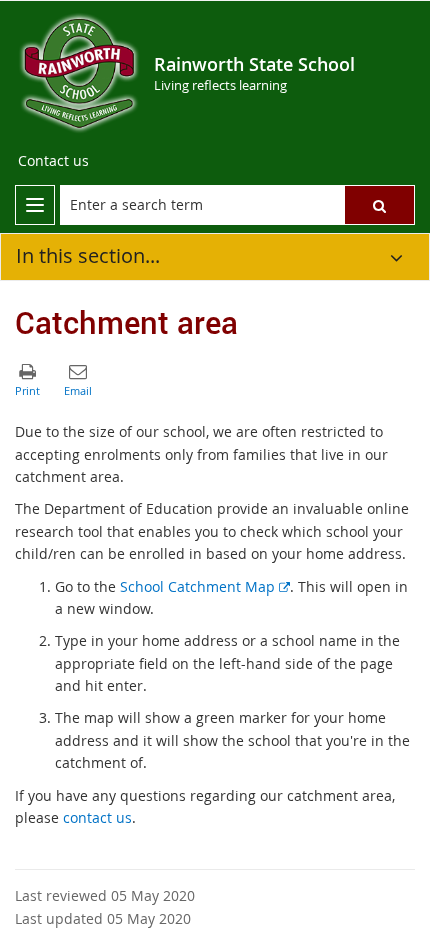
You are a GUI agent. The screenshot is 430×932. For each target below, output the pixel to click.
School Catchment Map (205, 586)
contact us (97, 817)
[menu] (35, 205)
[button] (379, 205)
